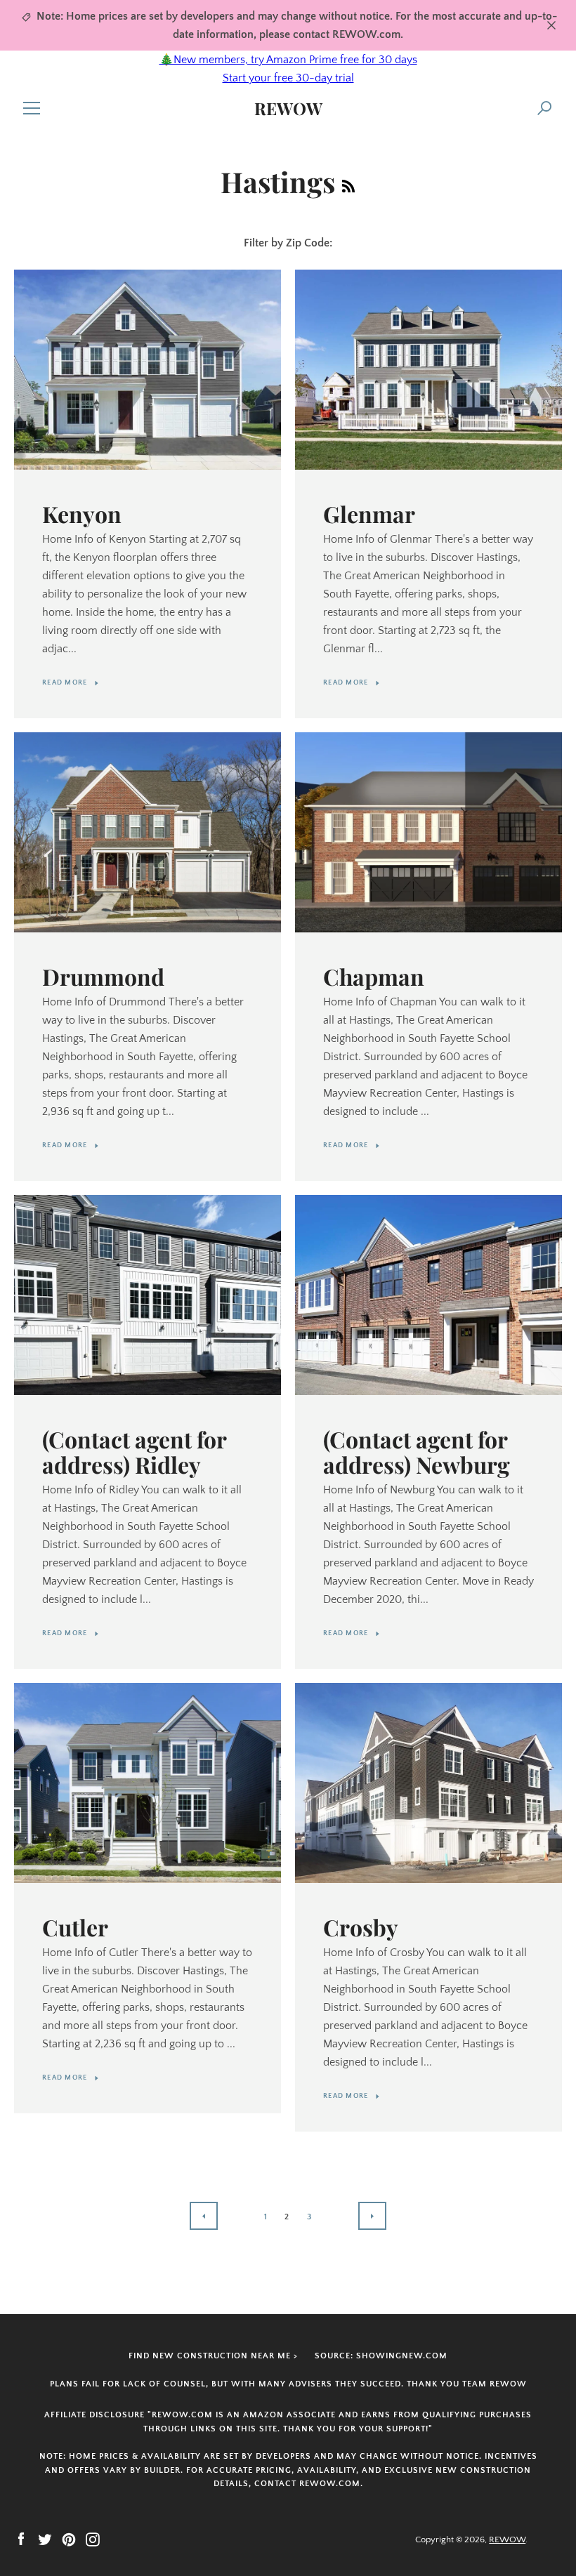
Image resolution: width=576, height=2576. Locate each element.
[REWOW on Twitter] (45, 2539)
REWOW (288, 108)
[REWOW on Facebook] (21, 2539)
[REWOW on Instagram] (93, 2539)
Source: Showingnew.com (381, 2356)
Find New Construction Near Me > (213, 2356)
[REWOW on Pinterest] (69, 2539)
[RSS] (348, 181)
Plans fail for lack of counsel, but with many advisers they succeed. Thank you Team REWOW (288, 2384)
